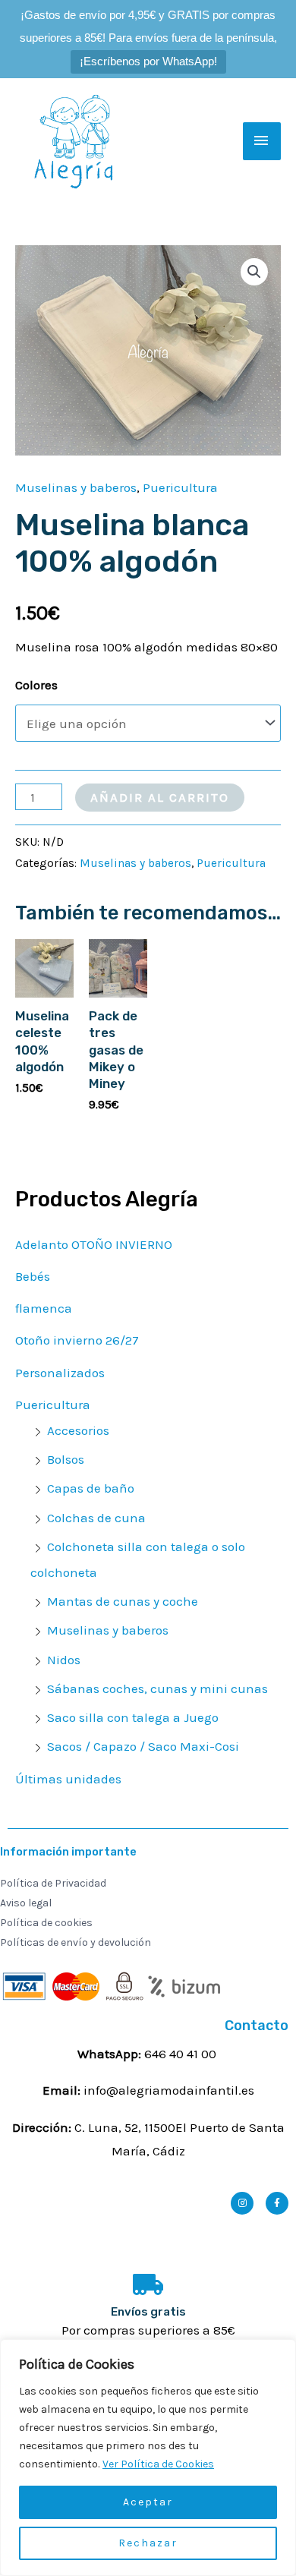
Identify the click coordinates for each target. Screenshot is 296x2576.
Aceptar (148, 2502)
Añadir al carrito (160, 797)
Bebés (33, 1276)
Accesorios (78, 1430)
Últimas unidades (68, 1779)
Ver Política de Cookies (158, 2464)
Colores (36, 685)
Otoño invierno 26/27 (77, 1340)
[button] (254, 272)
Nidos (64, 1660)
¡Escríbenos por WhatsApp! (148, 61)
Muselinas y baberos (108, 1630)
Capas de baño (91, 1488)
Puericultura (53, 1405)
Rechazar (148, 2543)
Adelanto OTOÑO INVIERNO (94, 1244)
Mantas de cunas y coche (123, 1601)
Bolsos (66, 1459)
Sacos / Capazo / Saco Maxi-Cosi (143, 1746)
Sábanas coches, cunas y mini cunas (157, 1688)
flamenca (44, 1308)
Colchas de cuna (96, 1518)
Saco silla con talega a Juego (133, 1717)
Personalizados (60, 1373)
